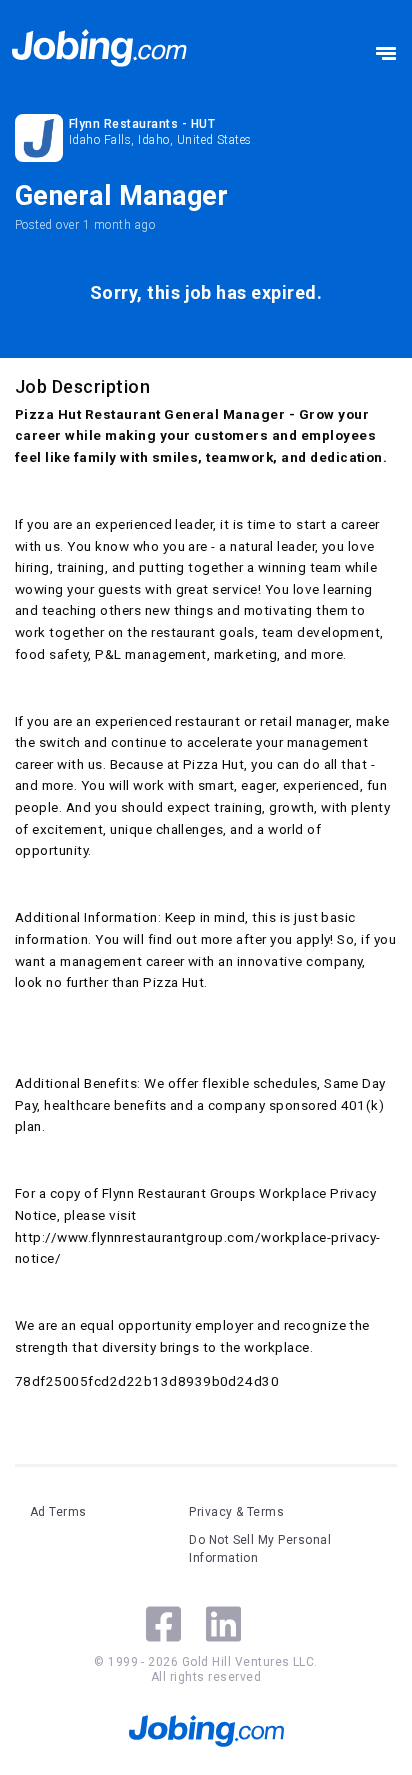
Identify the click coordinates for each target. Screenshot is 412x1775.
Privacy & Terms (236, 1512)
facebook (163, 1624)
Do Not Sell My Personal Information (260, 1549)
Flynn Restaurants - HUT (142, 124)
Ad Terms (58, 1512)
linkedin (223, 1624)
